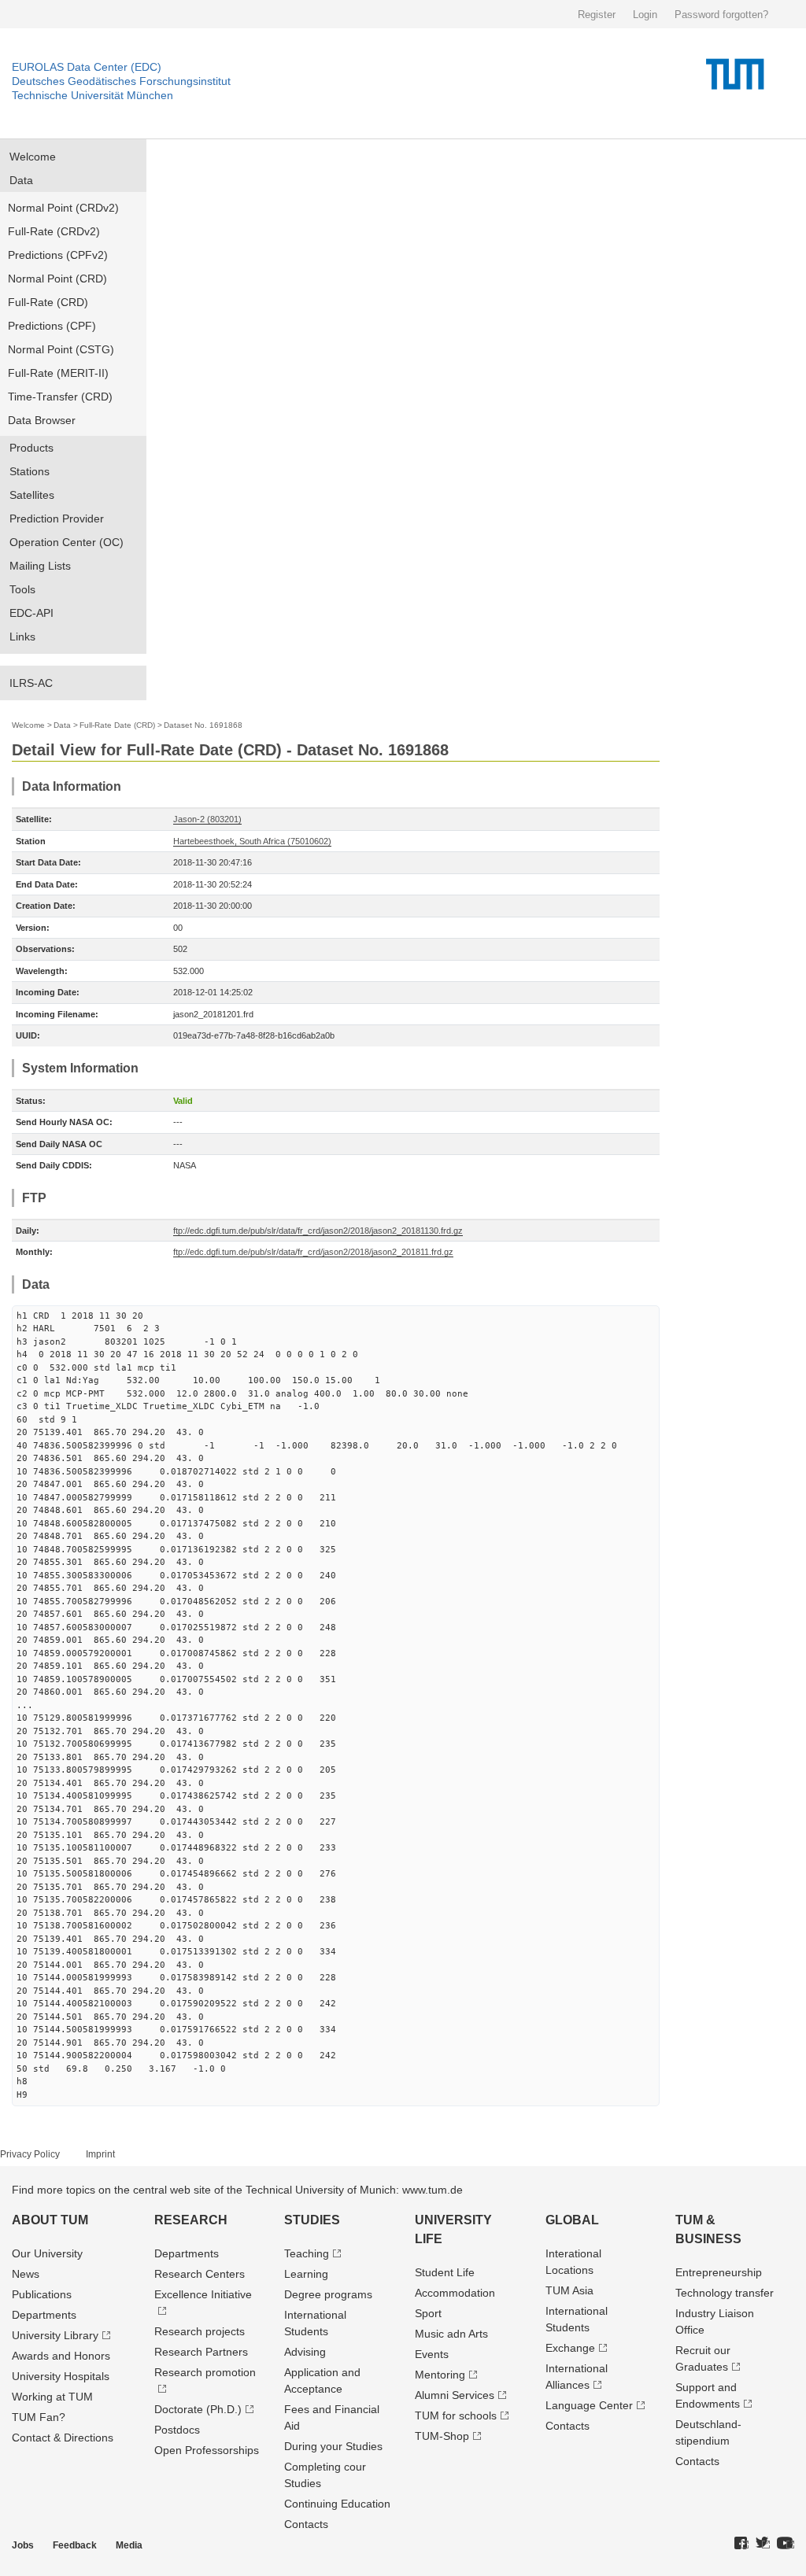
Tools (22, 589)
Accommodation (455, 2293)
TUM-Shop (442, 2436)
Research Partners (201, 2352)
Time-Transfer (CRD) (60, 397)
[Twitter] (763, 2544)
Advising (305, 2352)
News (26, 2274)
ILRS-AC (31, 683)
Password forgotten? (721, 15)
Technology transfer (725, 2293)
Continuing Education (337, 2504)
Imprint (100, 2154)
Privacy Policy (30, 2154)
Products (31, 448)
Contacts (306, 2524)
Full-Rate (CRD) (48, 302)
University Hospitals (61, 2376)
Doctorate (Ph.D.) (198, 2409)
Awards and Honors (61, 2356)
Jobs (23, 2545)
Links (22, 637)
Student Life (445, 2272)
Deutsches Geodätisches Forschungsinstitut (121, 81)
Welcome (33, 157)
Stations (30, 471)
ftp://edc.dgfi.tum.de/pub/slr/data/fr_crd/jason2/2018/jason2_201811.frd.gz (313, 1252)
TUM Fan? (39, 2417)
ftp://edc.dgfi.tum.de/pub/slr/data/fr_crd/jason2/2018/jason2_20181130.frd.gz (318, 1231)
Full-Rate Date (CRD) (117, 725)
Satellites (32, 495)
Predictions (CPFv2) (58, 255)
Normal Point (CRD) (57, 279)
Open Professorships (207, 2450)
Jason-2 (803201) (207, 819)
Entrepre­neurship (719, 2272)
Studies (312, 2220)
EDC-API (31, 613)
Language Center (589, 2405)
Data (21, 180)
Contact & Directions (63, 2438)
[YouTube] (786, 2544)
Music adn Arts (451, 2334)
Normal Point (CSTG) (61, 349)
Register (597, 15)
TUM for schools (456, 2415)
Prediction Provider (57, 519)
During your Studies (333, 2446)
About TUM (50, 2220)
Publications (42, 2294)
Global (572, 2220)
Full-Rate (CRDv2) (54, 231)
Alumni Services (455, 2395)
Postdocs (177, 2430)
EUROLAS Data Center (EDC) (87, 67)
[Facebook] (741, 2544)
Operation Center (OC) (67, 542)
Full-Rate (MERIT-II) (58, 373)
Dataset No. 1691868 (203, 725)
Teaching (307, 2253)
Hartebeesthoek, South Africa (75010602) (252, 841)
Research (191, 2220)
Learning (306, 2274)
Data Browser (42, 420)
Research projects (200, 2331)
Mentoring (440, 2375)
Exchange (570, 2348)
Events (432, 2354)
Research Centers (200, 2274)
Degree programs (328, 2294)
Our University (47, 2253)
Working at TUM (52, 2397)
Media (129, 2545)
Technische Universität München (92, 95)
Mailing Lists (40, 566)
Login (645, 15)
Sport (428, 2313)
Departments (44, 2315)
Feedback (75, 2545)
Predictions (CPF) (52, 326)
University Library (55, 2335)
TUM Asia (569, 2290)
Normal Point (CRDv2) (63, 208)
